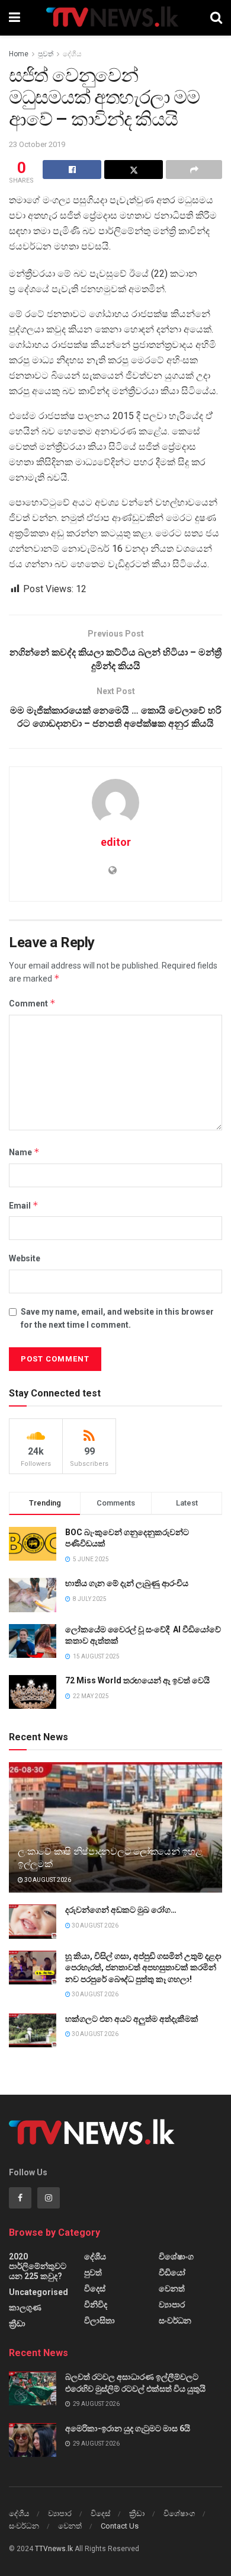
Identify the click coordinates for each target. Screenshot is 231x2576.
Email (24, 1205)
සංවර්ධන (175, 2321)
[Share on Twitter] (134, 170)
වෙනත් (172, 2289)
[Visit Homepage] (115, 18)
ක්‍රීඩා (17, 2323)
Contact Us (120, 2526)
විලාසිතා (100, 2321)
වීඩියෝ (172, 2273)
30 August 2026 (47, 1880)
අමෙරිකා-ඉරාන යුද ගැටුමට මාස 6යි (128, 2428)
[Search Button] (216, 18)
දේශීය (72, 54)
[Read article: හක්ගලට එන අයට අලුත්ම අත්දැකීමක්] (33, 2030)
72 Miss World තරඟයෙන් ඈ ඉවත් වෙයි (137, 1680)
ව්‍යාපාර (172, 2305)
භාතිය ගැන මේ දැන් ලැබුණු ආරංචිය (127, 1583)
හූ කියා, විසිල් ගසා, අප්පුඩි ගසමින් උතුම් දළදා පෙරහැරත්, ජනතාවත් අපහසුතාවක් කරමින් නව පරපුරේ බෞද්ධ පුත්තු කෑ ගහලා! (143, 1968)
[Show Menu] (15, 18)
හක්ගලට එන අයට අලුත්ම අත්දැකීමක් (132, 2019)
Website (25, 1258)
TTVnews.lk (54, 2549)
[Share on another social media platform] (194, 170)
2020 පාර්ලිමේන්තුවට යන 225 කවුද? (38, 2266)
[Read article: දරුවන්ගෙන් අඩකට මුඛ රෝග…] (33, 1921)
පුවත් (46, 54)
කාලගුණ (25, 2307)
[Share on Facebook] (72, 170)
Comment (32, 1003)
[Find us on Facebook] (20, 2198)
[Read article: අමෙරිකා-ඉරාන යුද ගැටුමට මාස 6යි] (33, 2440)
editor (116, 842)
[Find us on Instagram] (49, 2198)
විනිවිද (96, 2305)
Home (19, 54)
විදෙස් (95, 2289)
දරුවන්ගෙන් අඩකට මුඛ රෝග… (121, 1910)
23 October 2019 (37, 144)
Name (24, 1152)
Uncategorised (38, 2292)
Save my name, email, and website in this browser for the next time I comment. (117, 1318)
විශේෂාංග (176, 2257)
